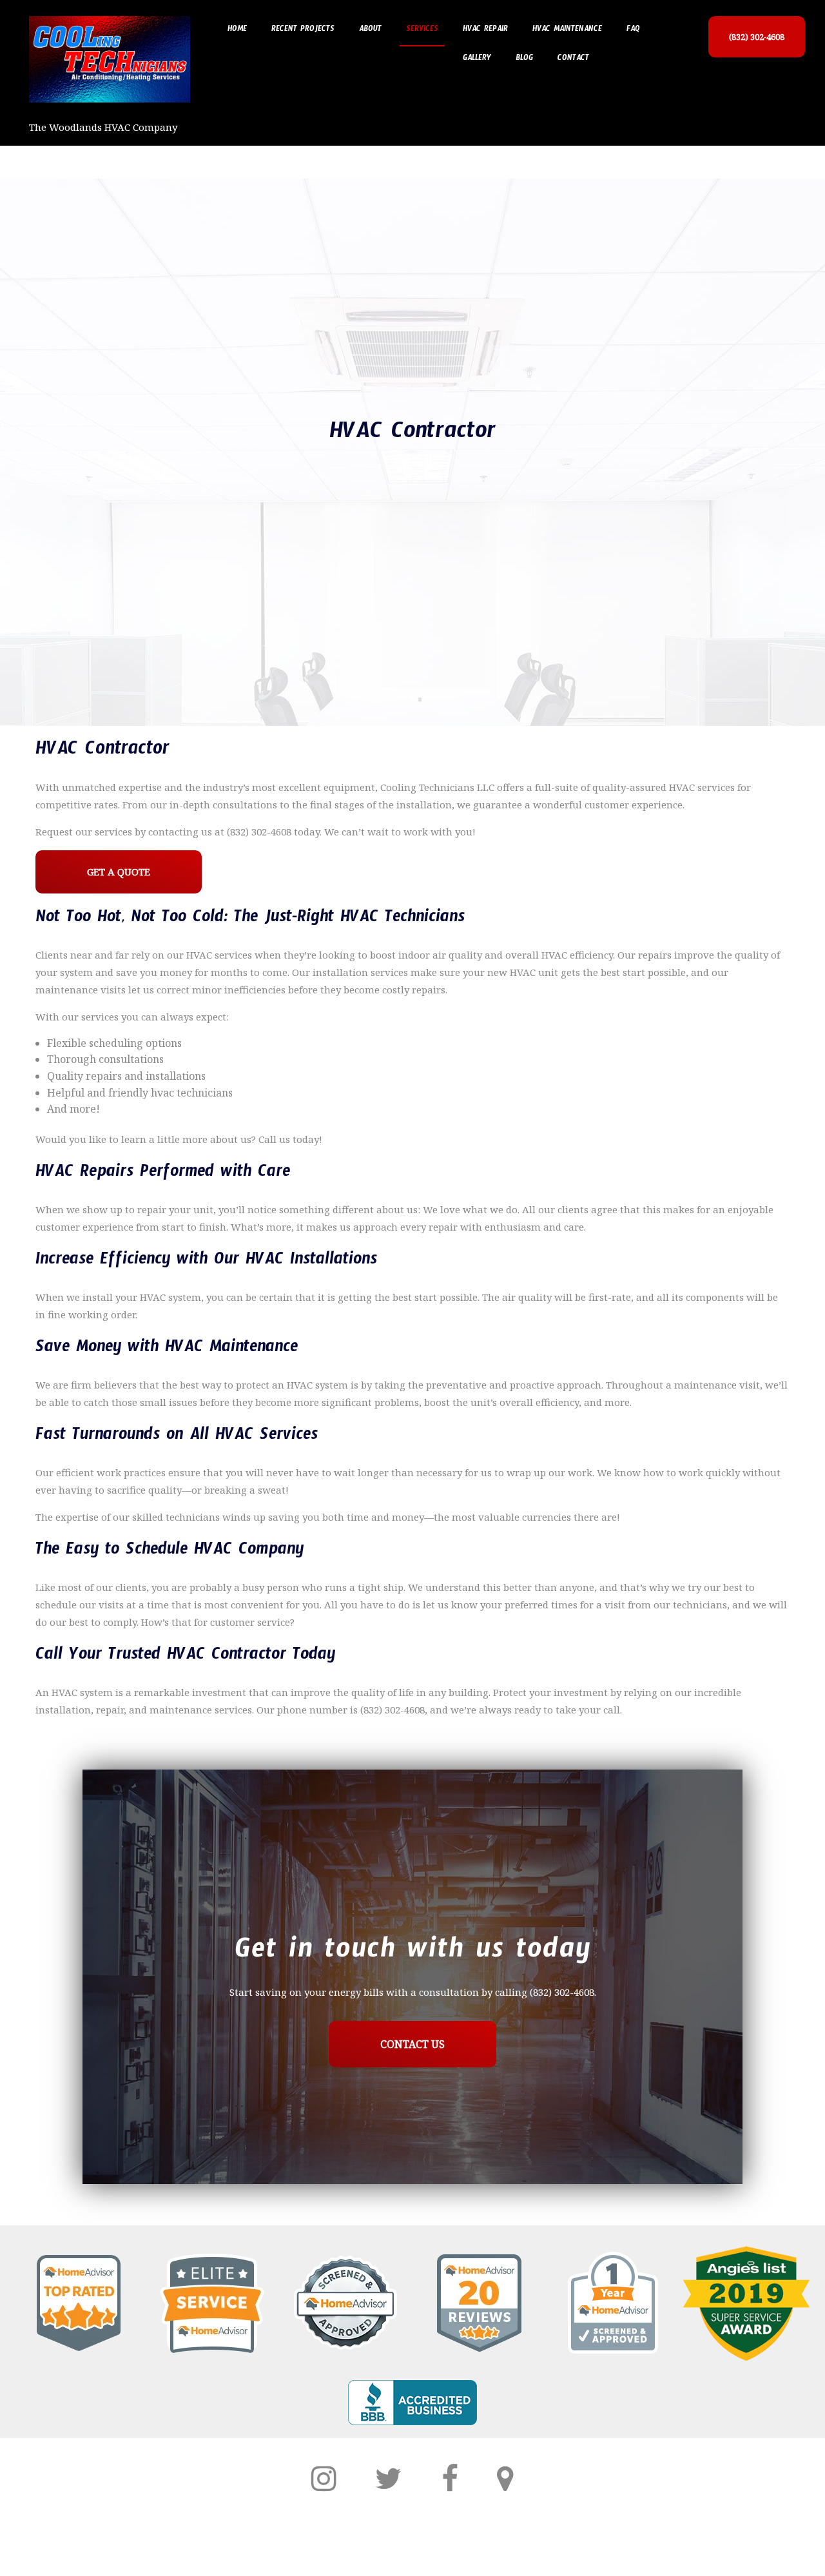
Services (422, 30)
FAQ (633, 30)
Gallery (477, 59)
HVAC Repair (485, 30)
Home (237, 30)
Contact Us (412, 2044)
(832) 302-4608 (757, 37)
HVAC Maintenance (567, 30)
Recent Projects (303, 30)
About (370, 30)
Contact (573, 59)
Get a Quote (119, 872)
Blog (524, 59)
